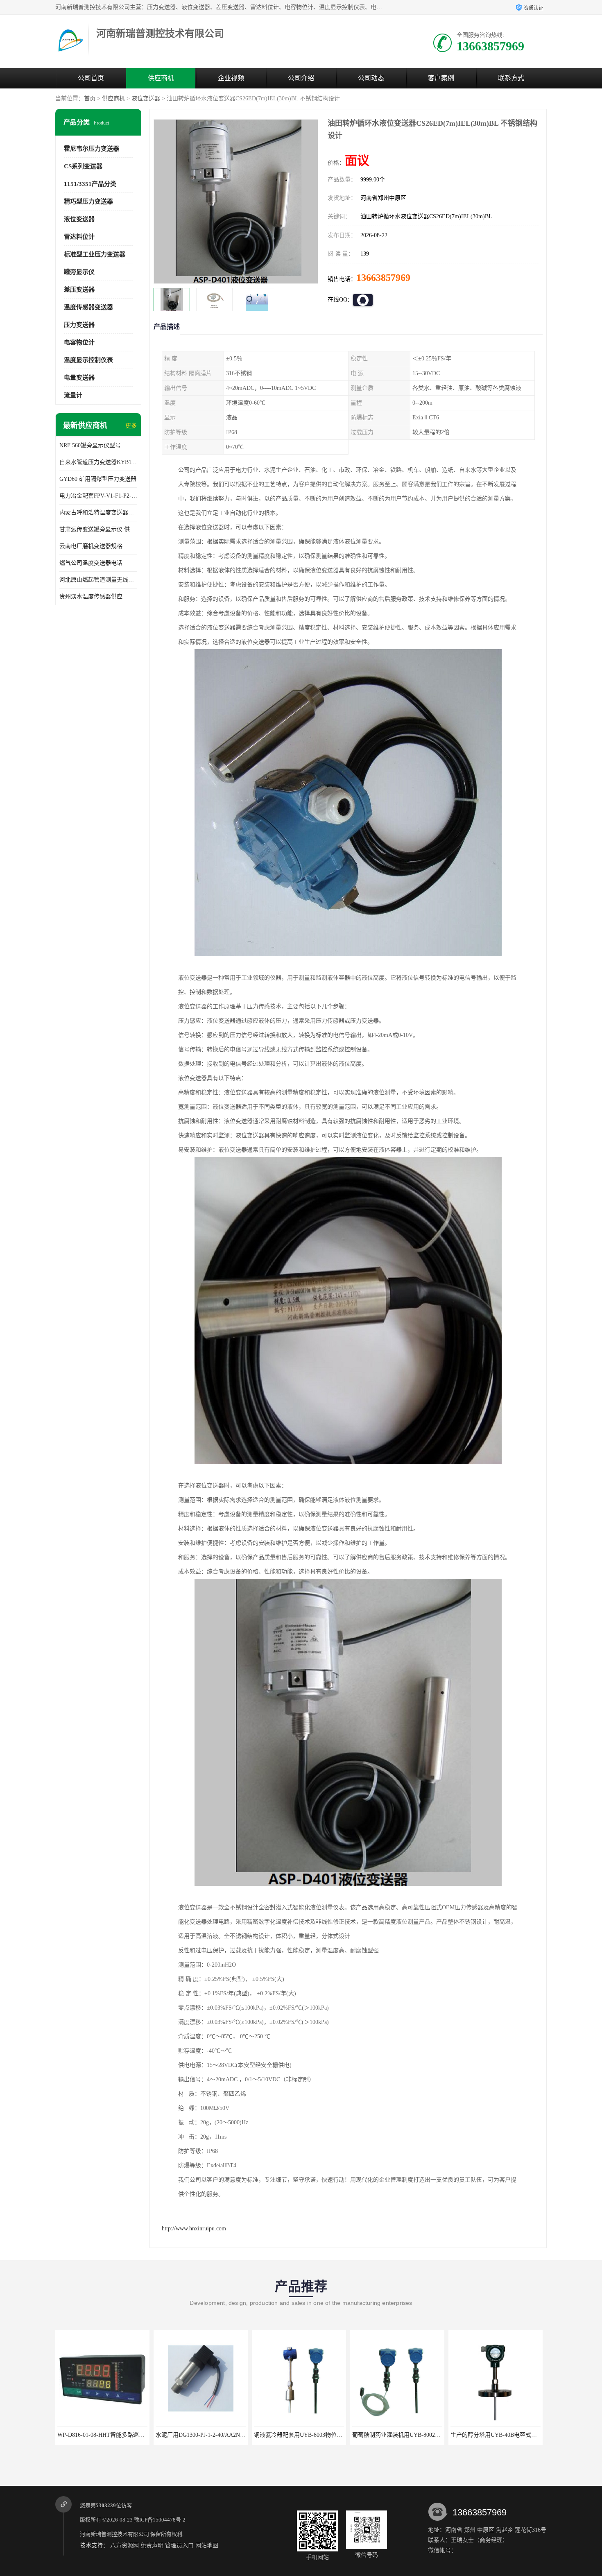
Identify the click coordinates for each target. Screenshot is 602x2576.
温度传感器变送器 (88, 307)
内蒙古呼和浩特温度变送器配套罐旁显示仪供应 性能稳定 (98, 513)
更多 (131, 426)
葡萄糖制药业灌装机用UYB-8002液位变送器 (310, 2435)
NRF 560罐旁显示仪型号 (90, 445)
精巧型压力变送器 (88, 201)
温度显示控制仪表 (88, 360)
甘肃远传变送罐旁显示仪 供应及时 (98, 529)
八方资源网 (124, 2545)
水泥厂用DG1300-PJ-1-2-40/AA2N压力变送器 (114, 2435)
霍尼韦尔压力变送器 (92, 149)
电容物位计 (79, 342)
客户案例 (441, 78)
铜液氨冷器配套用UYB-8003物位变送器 (206, 2435)
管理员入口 (179, 2545)
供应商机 (161, 78)
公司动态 (371, 78)
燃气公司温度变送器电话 (91, 563)
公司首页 (91, 78)
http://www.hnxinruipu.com (194, 2229)
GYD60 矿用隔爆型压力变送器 (98, 479)
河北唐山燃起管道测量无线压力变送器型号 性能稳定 (98, 580)
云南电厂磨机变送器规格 (91, 546)
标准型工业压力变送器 (95, 254)
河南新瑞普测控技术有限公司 (114, 2534)
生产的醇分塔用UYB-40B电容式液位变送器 (407, 2435)
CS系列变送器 (83, 166)
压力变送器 (79, 325)
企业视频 (231, 78)
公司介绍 (301, 78)
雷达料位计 (79, 237)
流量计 (73, 395)
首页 (90, 98)
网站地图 (207, 2545)
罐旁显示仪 (79, 272)
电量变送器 (79, 378)
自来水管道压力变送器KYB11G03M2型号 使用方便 (98, 462)
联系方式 (511, 78)
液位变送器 (146, 98)
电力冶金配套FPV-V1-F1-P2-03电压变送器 (98, 496)
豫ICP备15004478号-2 (160, 2520)
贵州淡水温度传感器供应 (91, 596)
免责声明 (152, 2545)
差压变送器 (79, 290)
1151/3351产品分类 (90, 184)
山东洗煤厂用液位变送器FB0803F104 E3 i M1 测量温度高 (523, 2435)
